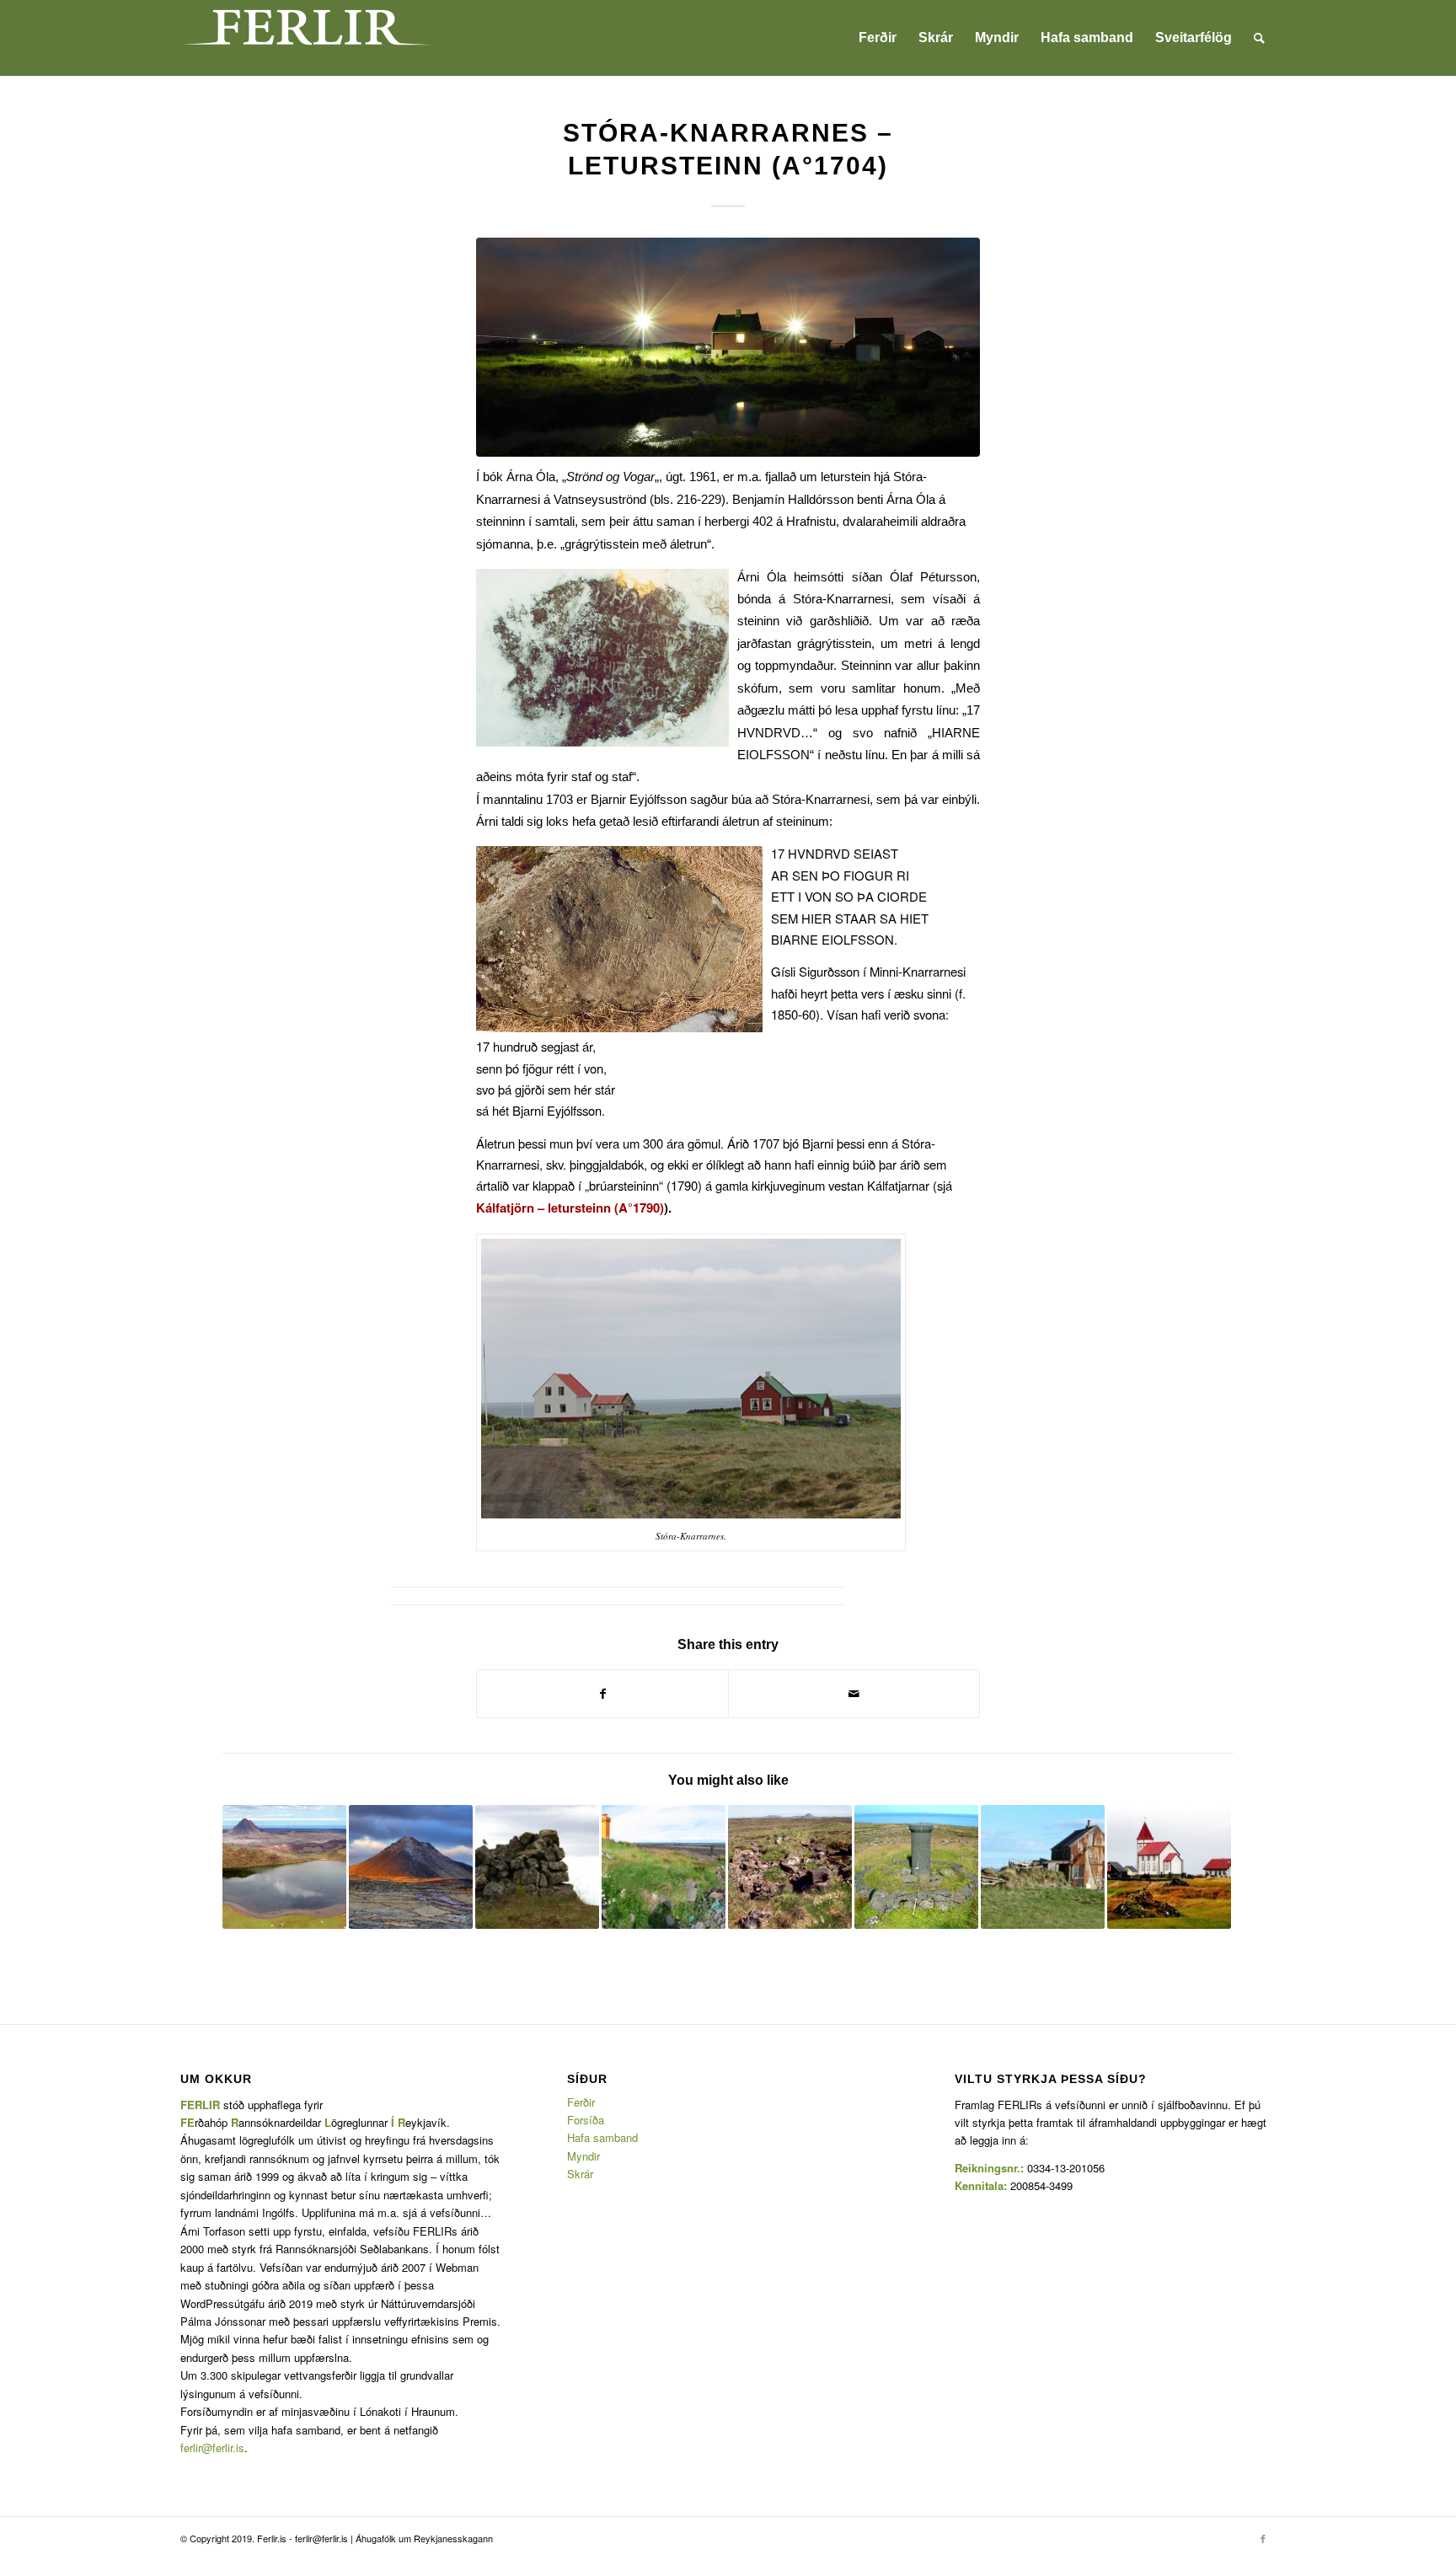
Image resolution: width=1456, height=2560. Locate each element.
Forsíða (586, 2120)
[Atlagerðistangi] (664, 1867)
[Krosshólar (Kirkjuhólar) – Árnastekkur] (790, 1867)
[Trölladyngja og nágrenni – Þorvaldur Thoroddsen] (284, 1867)
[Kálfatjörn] (1169, 1867)
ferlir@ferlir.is (212, 2448)
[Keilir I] (411, 1867)
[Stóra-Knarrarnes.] (728, 347)
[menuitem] (878, 38)
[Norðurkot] (1043, 1867)
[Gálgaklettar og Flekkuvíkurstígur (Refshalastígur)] (537, 1867)
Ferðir (581, 2102)
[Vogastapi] (916, 1867)
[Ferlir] (307, 38)
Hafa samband (602, 2137)
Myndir (583, 2156)
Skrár (580, 2174)
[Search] (1259, 38)
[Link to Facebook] (1263, 2538)
